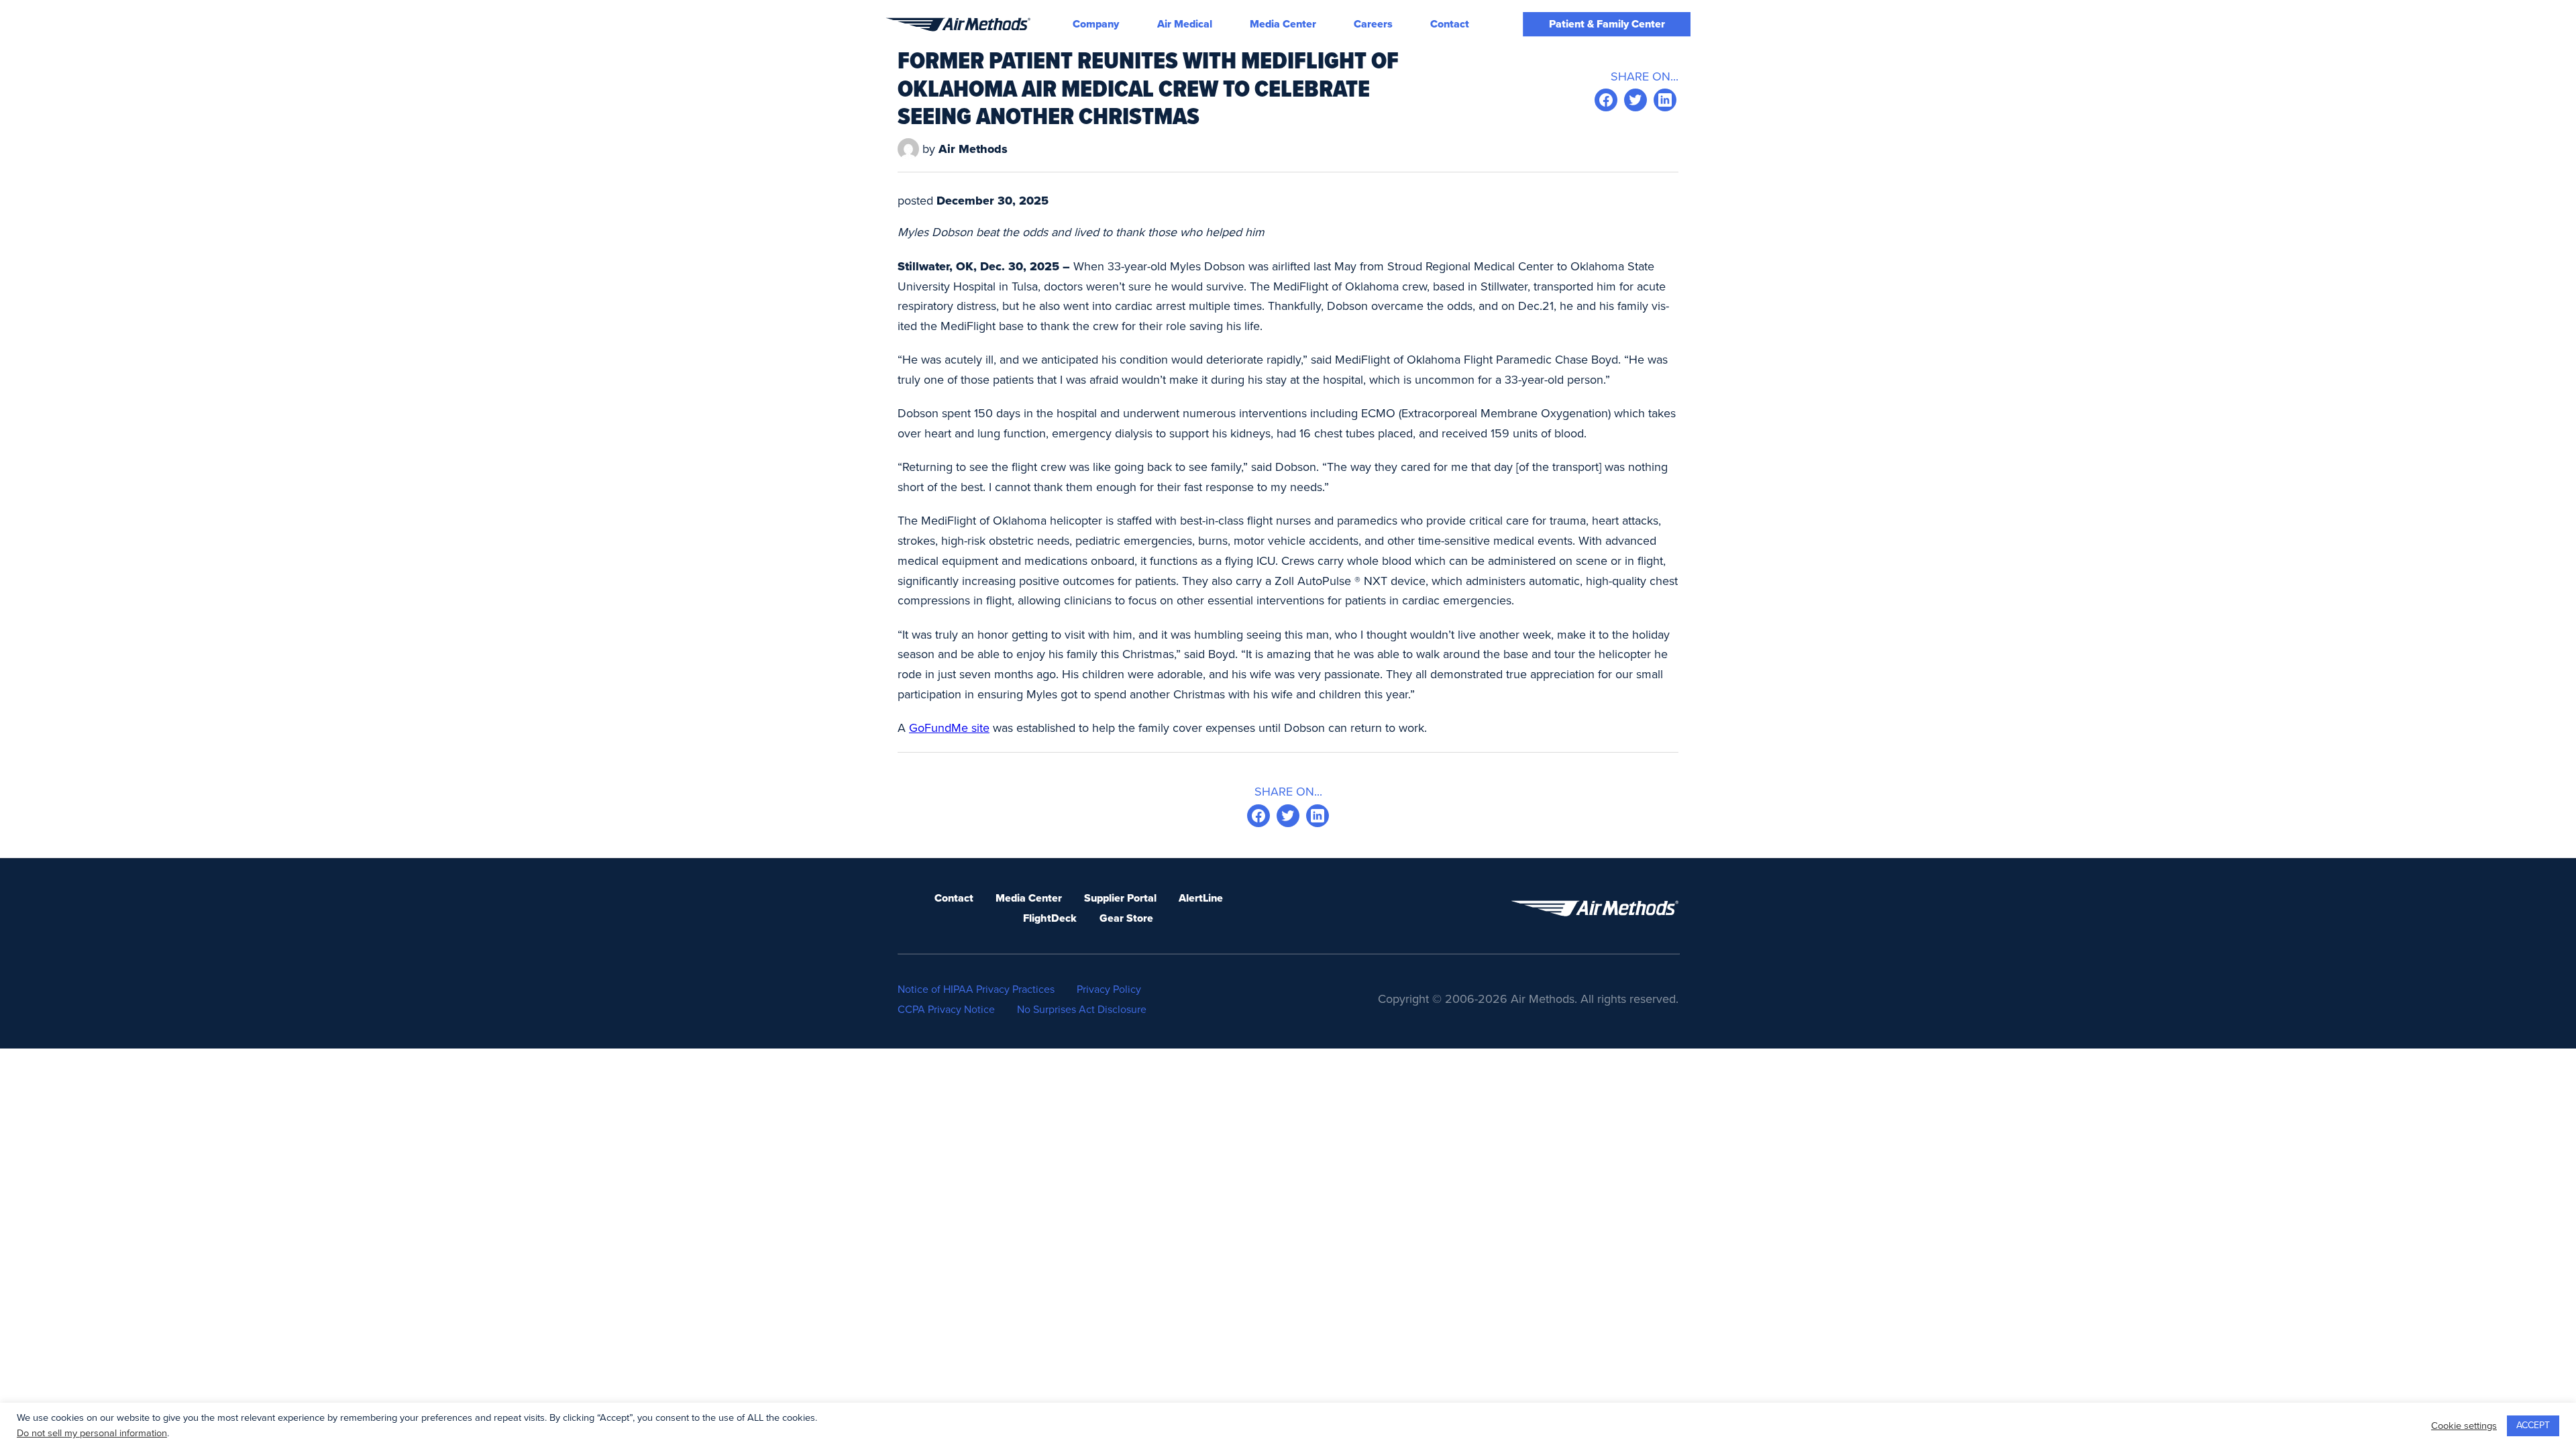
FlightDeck (1050, 918)
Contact (1450, 24)
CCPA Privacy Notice (946, 1010)
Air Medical (1185, 24)
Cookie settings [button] (2464, 1426)
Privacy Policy (1109, 989)
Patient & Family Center (1607, 24)
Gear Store (1126, 918)
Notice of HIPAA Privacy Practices (976, 989)
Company (1096, 24)
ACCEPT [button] (2533, 1425)
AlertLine (1201, 898)
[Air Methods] (958, 24)
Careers (1373, 24)
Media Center (1283, 24)
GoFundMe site (949, 728)
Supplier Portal (1120, 898)
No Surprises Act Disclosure (1082, 1010)
